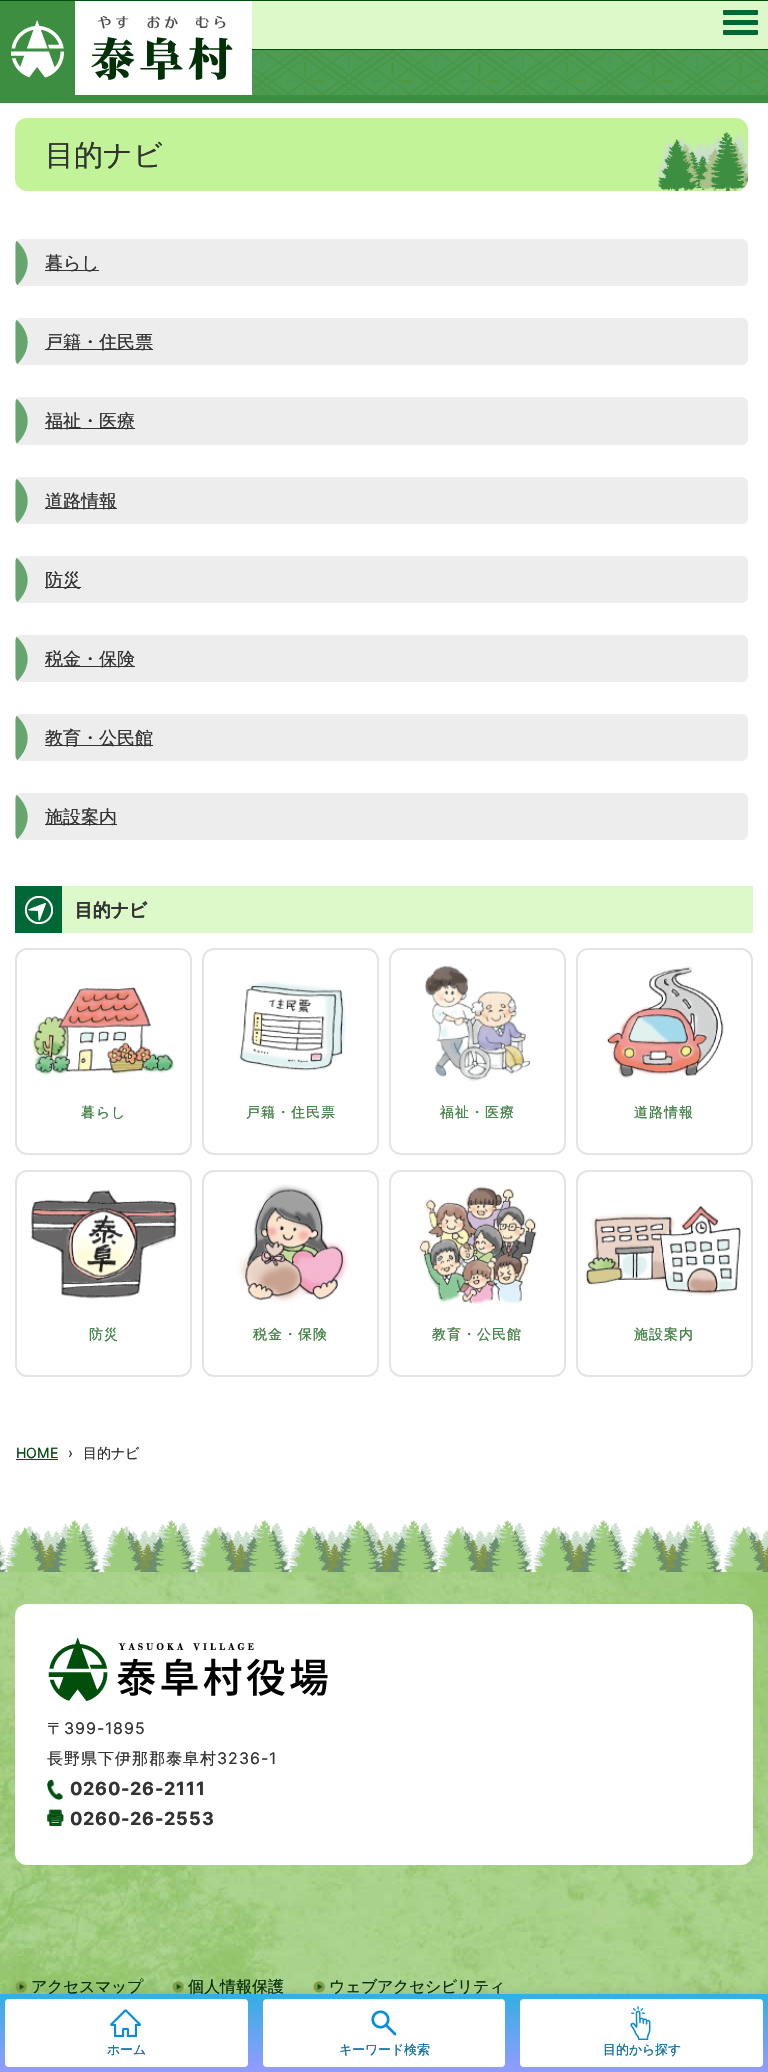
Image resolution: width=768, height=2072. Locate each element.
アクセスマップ (87, 1986)
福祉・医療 (90, 420)
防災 (63, 579)
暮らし (72, 262)
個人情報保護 (236, 1986)
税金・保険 (90, 658)
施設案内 (81, 816)
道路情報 (81, 500)
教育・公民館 (99, 737)
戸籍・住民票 (99, 341)
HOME (37, 1452)
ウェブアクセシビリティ (417, 1986)
